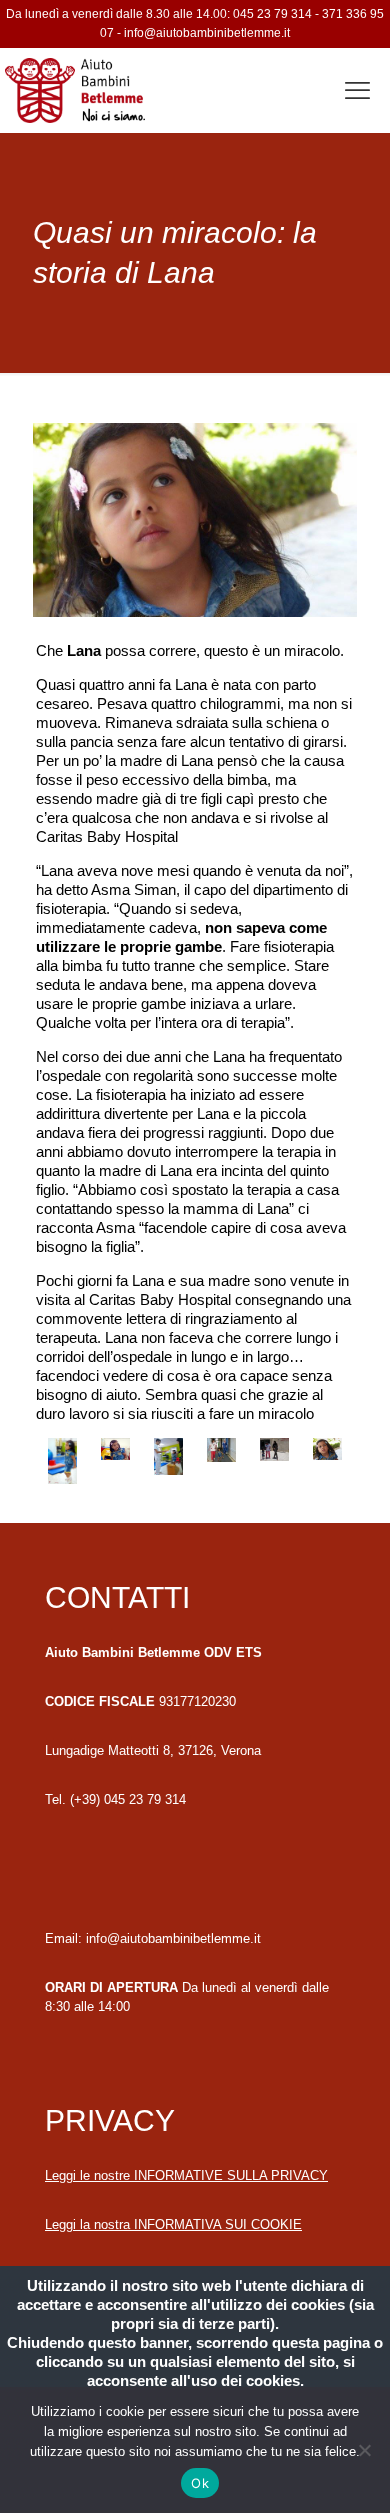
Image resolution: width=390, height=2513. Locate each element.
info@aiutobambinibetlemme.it (207, 33)
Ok (200, 2483)
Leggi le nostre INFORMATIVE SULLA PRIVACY (186, 2175)
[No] (365, 2450)
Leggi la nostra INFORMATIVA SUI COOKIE (173, 2224)
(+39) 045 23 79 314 (128, 1799)
